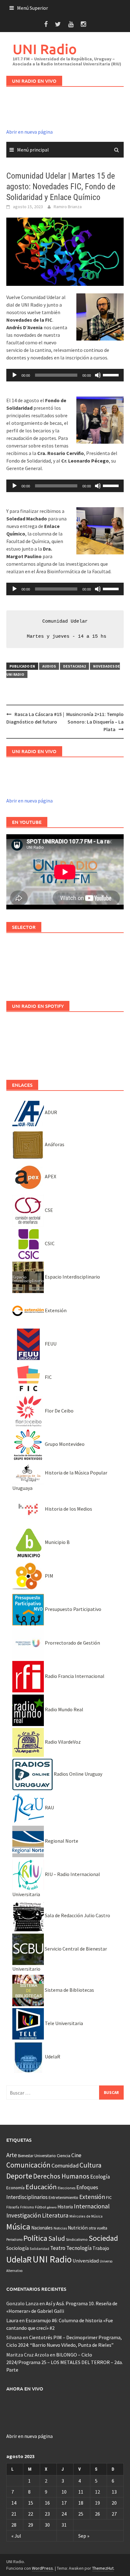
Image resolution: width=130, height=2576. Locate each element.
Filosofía (13, 2207)
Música (18, 2226)
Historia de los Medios (68, 1509)
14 (14, 2503)
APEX (50, 1176)
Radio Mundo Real (64, 1709)
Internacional (92, 2206)
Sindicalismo (77, 2239)
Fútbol (41, 2207)
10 (64, 2492)
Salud (57, 2238)
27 (114, 2514)
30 (47, 2525)
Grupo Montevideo (64, 1444)
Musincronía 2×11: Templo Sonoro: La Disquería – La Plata (95, 722)
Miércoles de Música (86, 2216)
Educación (41, 2187)
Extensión (55, 1310)
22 (31, 2514)
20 (114, 2503)
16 (47, 2503)
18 (81, 2503)
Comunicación (28, 2165)
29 (31, 2525)
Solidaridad (39, 2248)
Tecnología (79, 2248)
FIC (48, 1377)
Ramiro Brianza (68, 207)
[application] (65, 375)
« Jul (16, 2536)
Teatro (58, 2248)
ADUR (50, 1112)
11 (81, 2492)
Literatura (55, 2215)
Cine (76, 2155)
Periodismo (14, 2240)
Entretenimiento (63, 2197)
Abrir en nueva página (30, 132)
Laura (12, 2320)
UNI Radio (45, 49)
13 (114, 2492)
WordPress (42, 2568)
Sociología (18, 2248)
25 (81, 2514)
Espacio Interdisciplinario (72, 1277)
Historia (65, 2207)
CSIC (49, 1243)
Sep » (84, 2536)
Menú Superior (32, 8)
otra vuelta (98, 2228)
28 (14, 2525)
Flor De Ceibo (59, 1411)
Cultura (91, 2165)
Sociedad (103, 2238)
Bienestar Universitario (37, 2156)
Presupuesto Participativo (73, 1609)
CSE (48, 1210)
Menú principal (33, 150)
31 (64, 2525)
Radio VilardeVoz (62, 1742)
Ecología (100, 2177)
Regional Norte (61, 1841)
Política (35, 2238)
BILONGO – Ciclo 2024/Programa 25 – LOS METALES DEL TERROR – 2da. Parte (65, 2362)
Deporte (19, 2176)
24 (64, 2514)
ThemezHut (103, 2568)
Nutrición (78, 2228)
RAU (49, 1807)
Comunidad (65, 2165)
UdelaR (52, 2057)
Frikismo (27, 2207)
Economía (15, 2188)
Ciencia (64, 2156)
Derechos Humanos (61, 2176)
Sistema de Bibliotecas (69, 1990)
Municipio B (57, 1542)
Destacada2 (74, 666)
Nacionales (42, 2228)
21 (14, 2514)
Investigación (24, 2215)
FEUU (50, 1344)
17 (64, 2503)
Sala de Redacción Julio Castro (77, 1915)
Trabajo (101, 2248)
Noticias (60, 2228)
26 (98, 2514)
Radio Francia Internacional (74, 1676)
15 (31, 2503)
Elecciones (67, 2188)
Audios (49, 666)
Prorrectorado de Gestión (72, 1643)
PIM (49, 1576)
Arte (12, 2155)
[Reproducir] (15, 375)
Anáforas (54, 1144)
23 (47, 2514)
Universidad (86, 2261)
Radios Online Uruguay (77, 1774)
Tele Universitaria (63, 2023)
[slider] (112, 375)
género (52, 2207)
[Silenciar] (98, 375)
